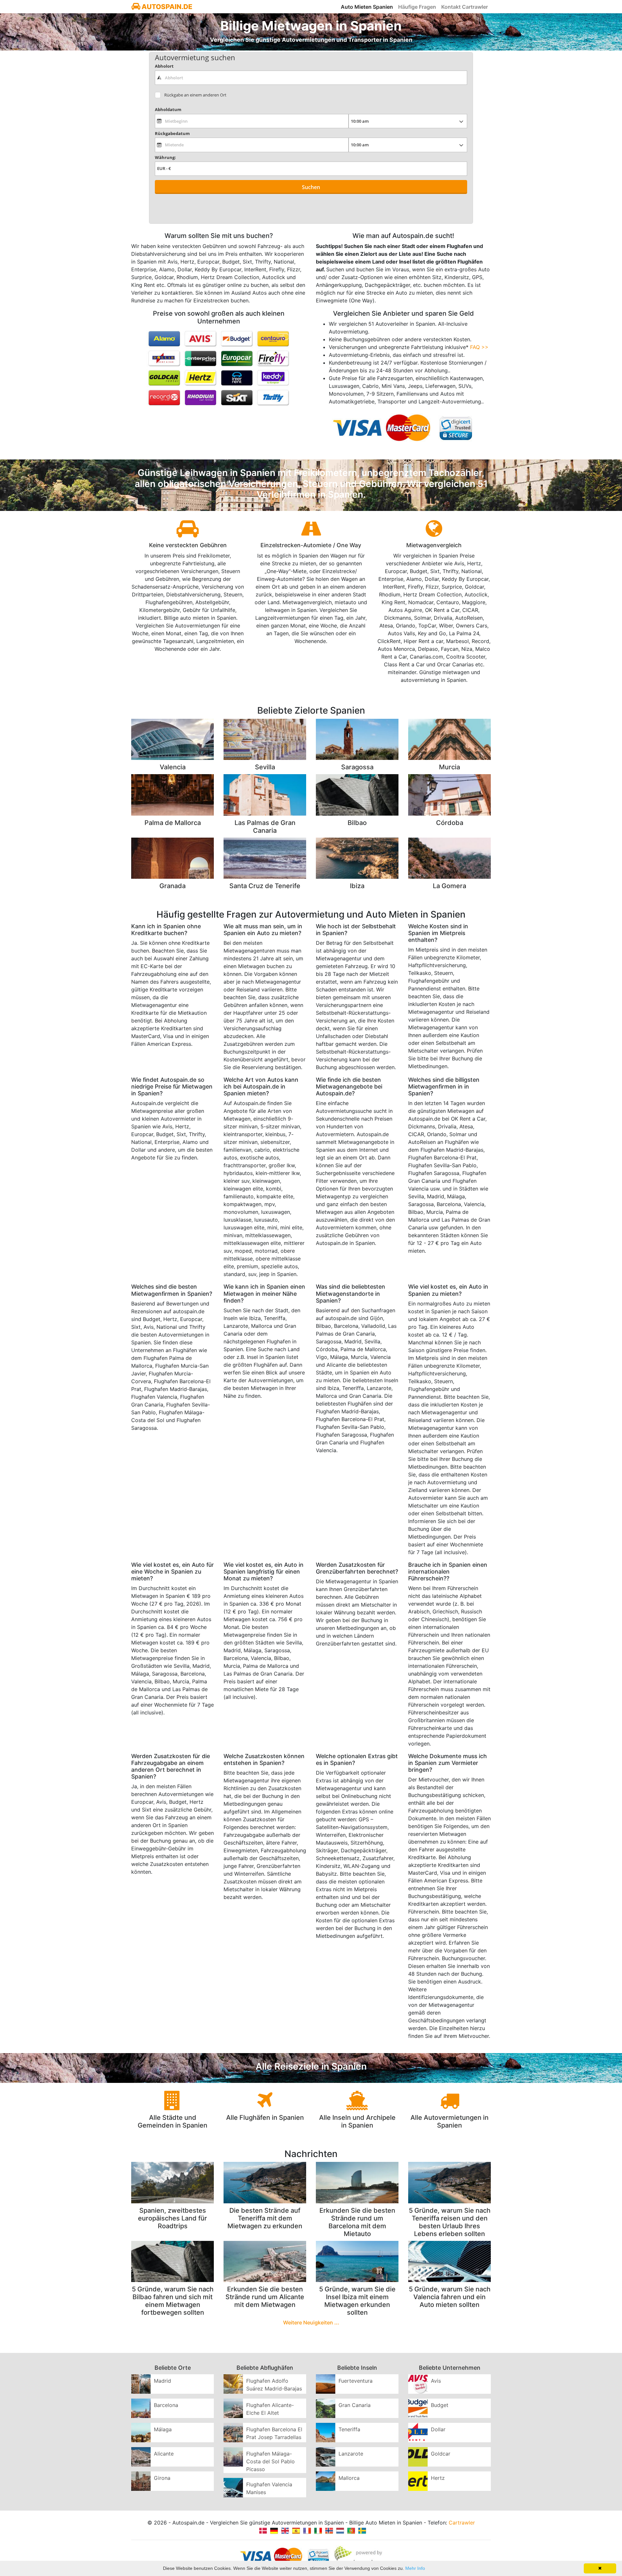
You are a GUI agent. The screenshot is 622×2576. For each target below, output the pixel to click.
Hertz (438, 2478)
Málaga (163, 2429)
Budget (440, 2405)
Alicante (164, 2454)
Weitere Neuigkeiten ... (311, 2322)
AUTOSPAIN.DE (166, 7)
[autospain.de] (274, 2530)
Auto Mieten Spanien (367, 7)
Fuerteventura (356, 2381)
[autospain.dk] (263, 2530)
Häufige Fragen (417, 7)
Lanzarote (351, 2454)
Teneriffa (349, 2429)
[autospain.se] (362, 2530)
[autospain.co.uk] (285, 2530)
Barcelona (166, 2405)
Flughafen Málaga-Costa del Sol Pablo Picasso (271, 2461)
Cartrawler (462, 2523)
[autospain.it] (318, 2530)
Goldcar (441, 2454)
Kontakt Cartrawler (465, 7)
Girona (162, 2478)
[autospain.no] (329, 2530)
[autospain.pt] (351, 2530)
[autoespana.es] (296, 2530)
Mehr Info (415, 2568)
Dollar (438, 2429)
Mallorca (349, 2478)
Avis (436, 2381)
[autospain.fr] (307, 2530)
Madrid (162, 2381)
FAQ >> (479, 347)
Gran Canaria (355, 2405)
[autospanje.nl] (340, 2530)
